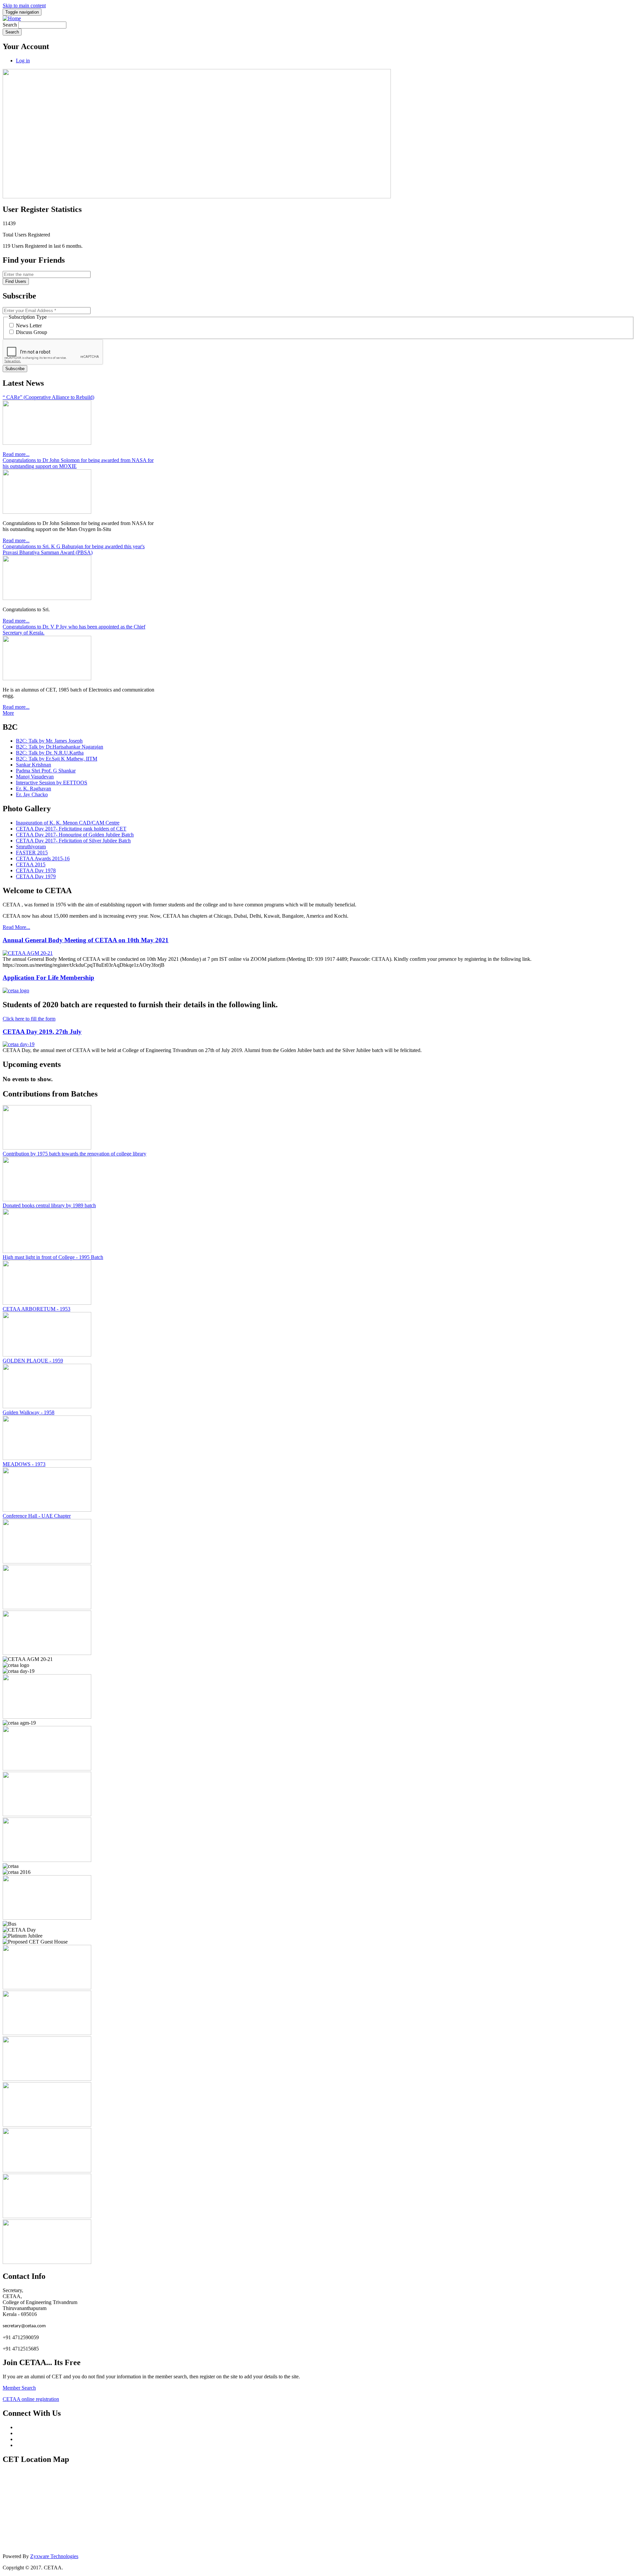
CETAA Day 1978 (36, 870)
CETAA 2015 (31, 864)
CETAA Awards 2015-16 (43, 859)
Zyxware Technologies (54, 2556)
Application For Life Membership (48, 978)
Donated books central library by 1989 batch (49, 1205)
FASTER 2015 (32, 853)
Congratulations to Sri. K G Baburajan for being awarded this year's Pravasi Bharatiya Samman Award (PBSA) (74, 549)
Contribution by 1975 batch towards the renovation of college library (74, 1154)
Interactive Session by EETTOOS (52, 783)
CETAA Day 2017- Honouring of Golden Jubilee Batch (75, 835)
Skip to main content (24, 5)
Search (10, 25)
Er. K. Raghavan (34, 789)
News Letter (29, 326)
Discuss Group (32, 332)
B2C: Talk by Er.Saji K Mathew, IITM (57, 759)
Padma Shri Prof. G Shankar (46, 771)
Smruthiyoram (31, 847)
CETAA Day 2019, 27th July (42, 1032)
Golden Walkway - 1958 (29, 1412)
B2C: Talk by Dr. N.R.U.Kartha (50, 753)
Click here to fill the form (29, 1019)
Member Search (19, 2388)
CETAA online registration (31, 2399)
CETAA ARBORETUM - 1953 (36, 1309)
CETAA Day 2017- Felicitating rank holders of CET (71, 829)
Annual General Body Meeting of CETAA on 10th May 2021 (86, 940)
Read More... (16, 927)
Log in (23, 61)
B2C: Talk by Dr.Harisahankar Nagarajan (60, 747)
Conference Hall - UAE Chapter (37, 1516)
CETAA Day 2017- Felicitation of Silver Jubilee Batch (73, 841)
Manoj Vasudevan (35, 777)
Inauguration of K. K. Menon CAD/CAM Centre (68, 823)
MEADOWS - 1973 (24, 1464)
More (8, 713)
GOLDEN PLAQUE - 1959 (33, 1361)
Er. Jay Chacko (32, 794)
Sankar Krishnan (34, 765)
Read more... (16, 454)
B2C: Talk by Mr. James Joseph (49, 741)
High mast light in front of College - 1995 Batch (53, 1257)
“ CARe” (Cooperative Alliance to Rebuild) (48, 397)
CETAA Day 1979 (36, 876)
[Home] (12, 18)
